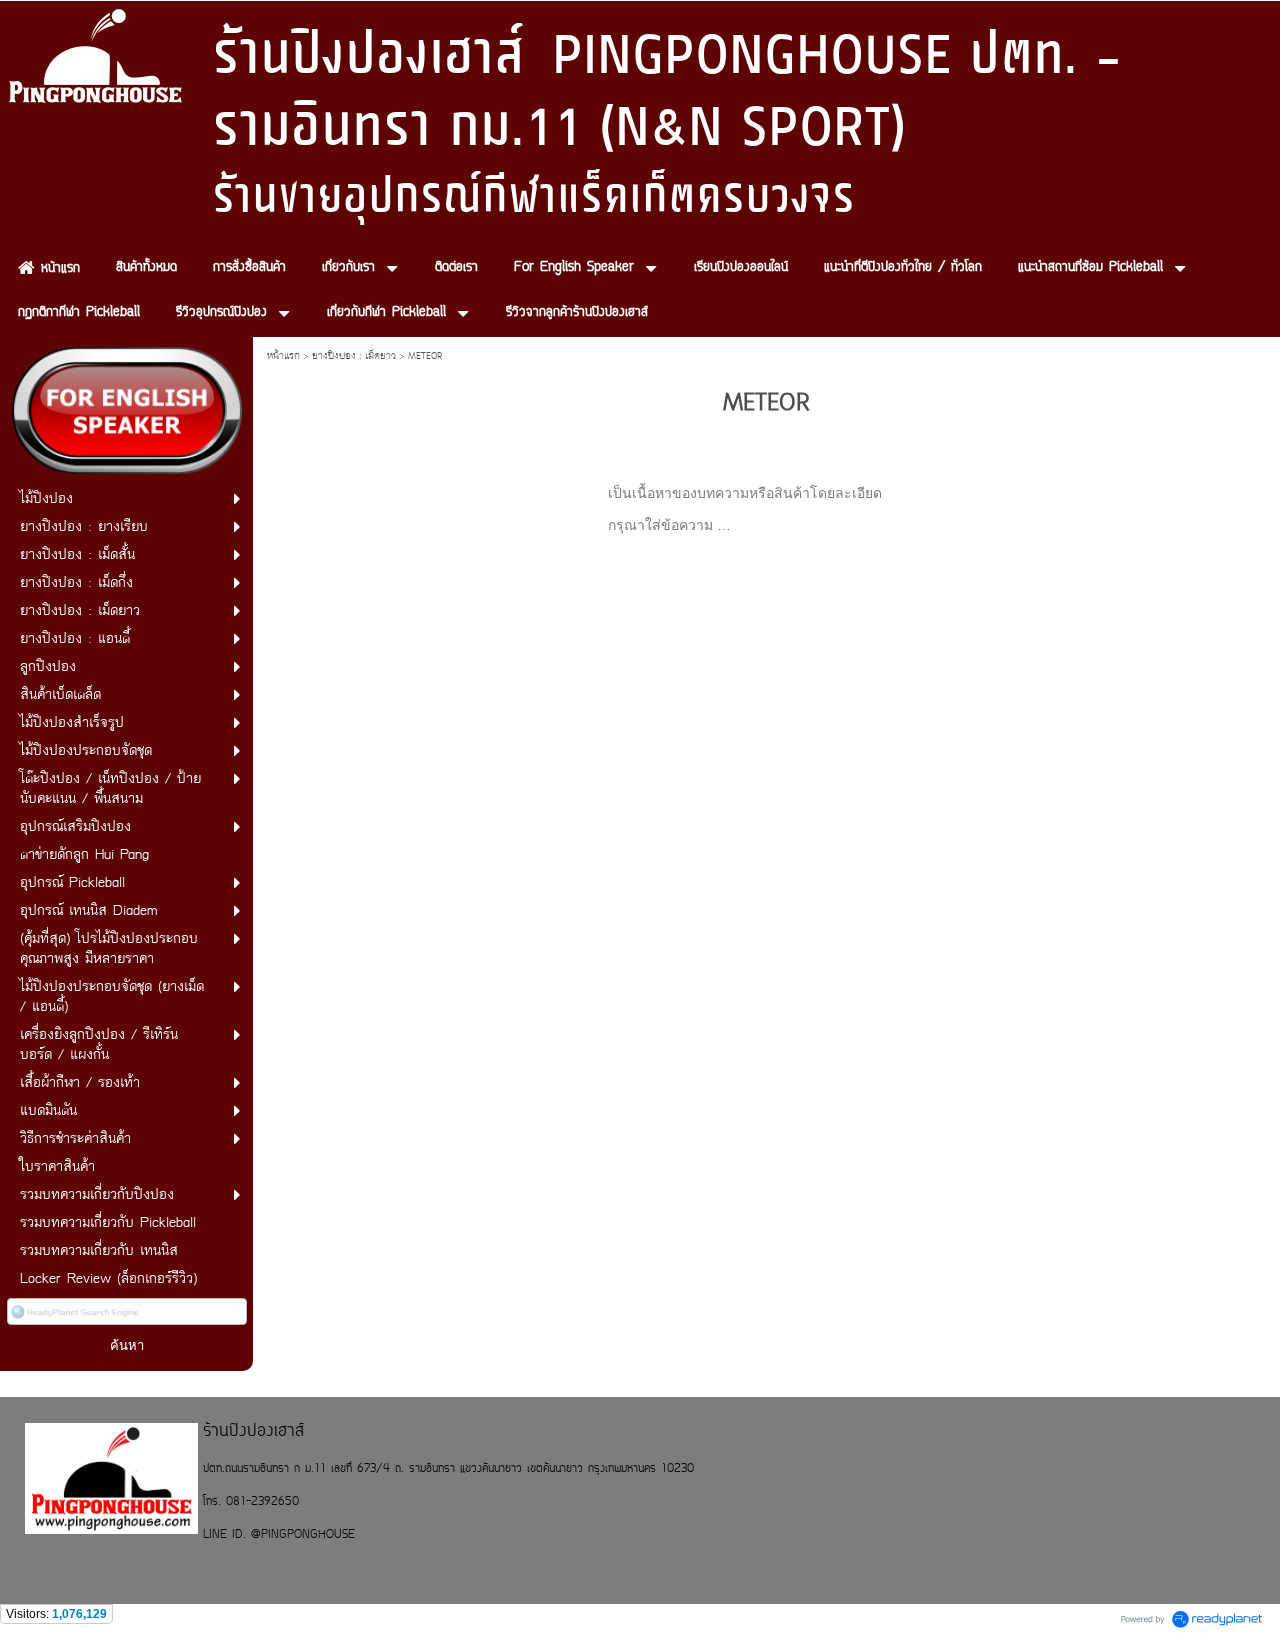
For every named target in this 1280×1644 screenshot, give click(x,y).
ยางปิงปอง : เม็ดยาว (354, 356)
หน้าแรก (283, 356)
